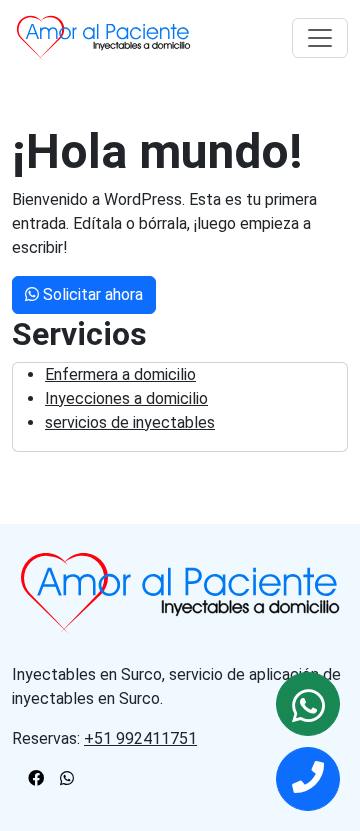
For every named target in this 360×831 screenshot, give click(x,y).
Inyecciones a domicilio (126, 398)
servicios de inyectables (130, 422)
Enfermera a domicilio (120, 374)
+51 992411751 (140, 738)
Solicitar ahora (91, 294)
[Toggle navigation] (320, 38)
